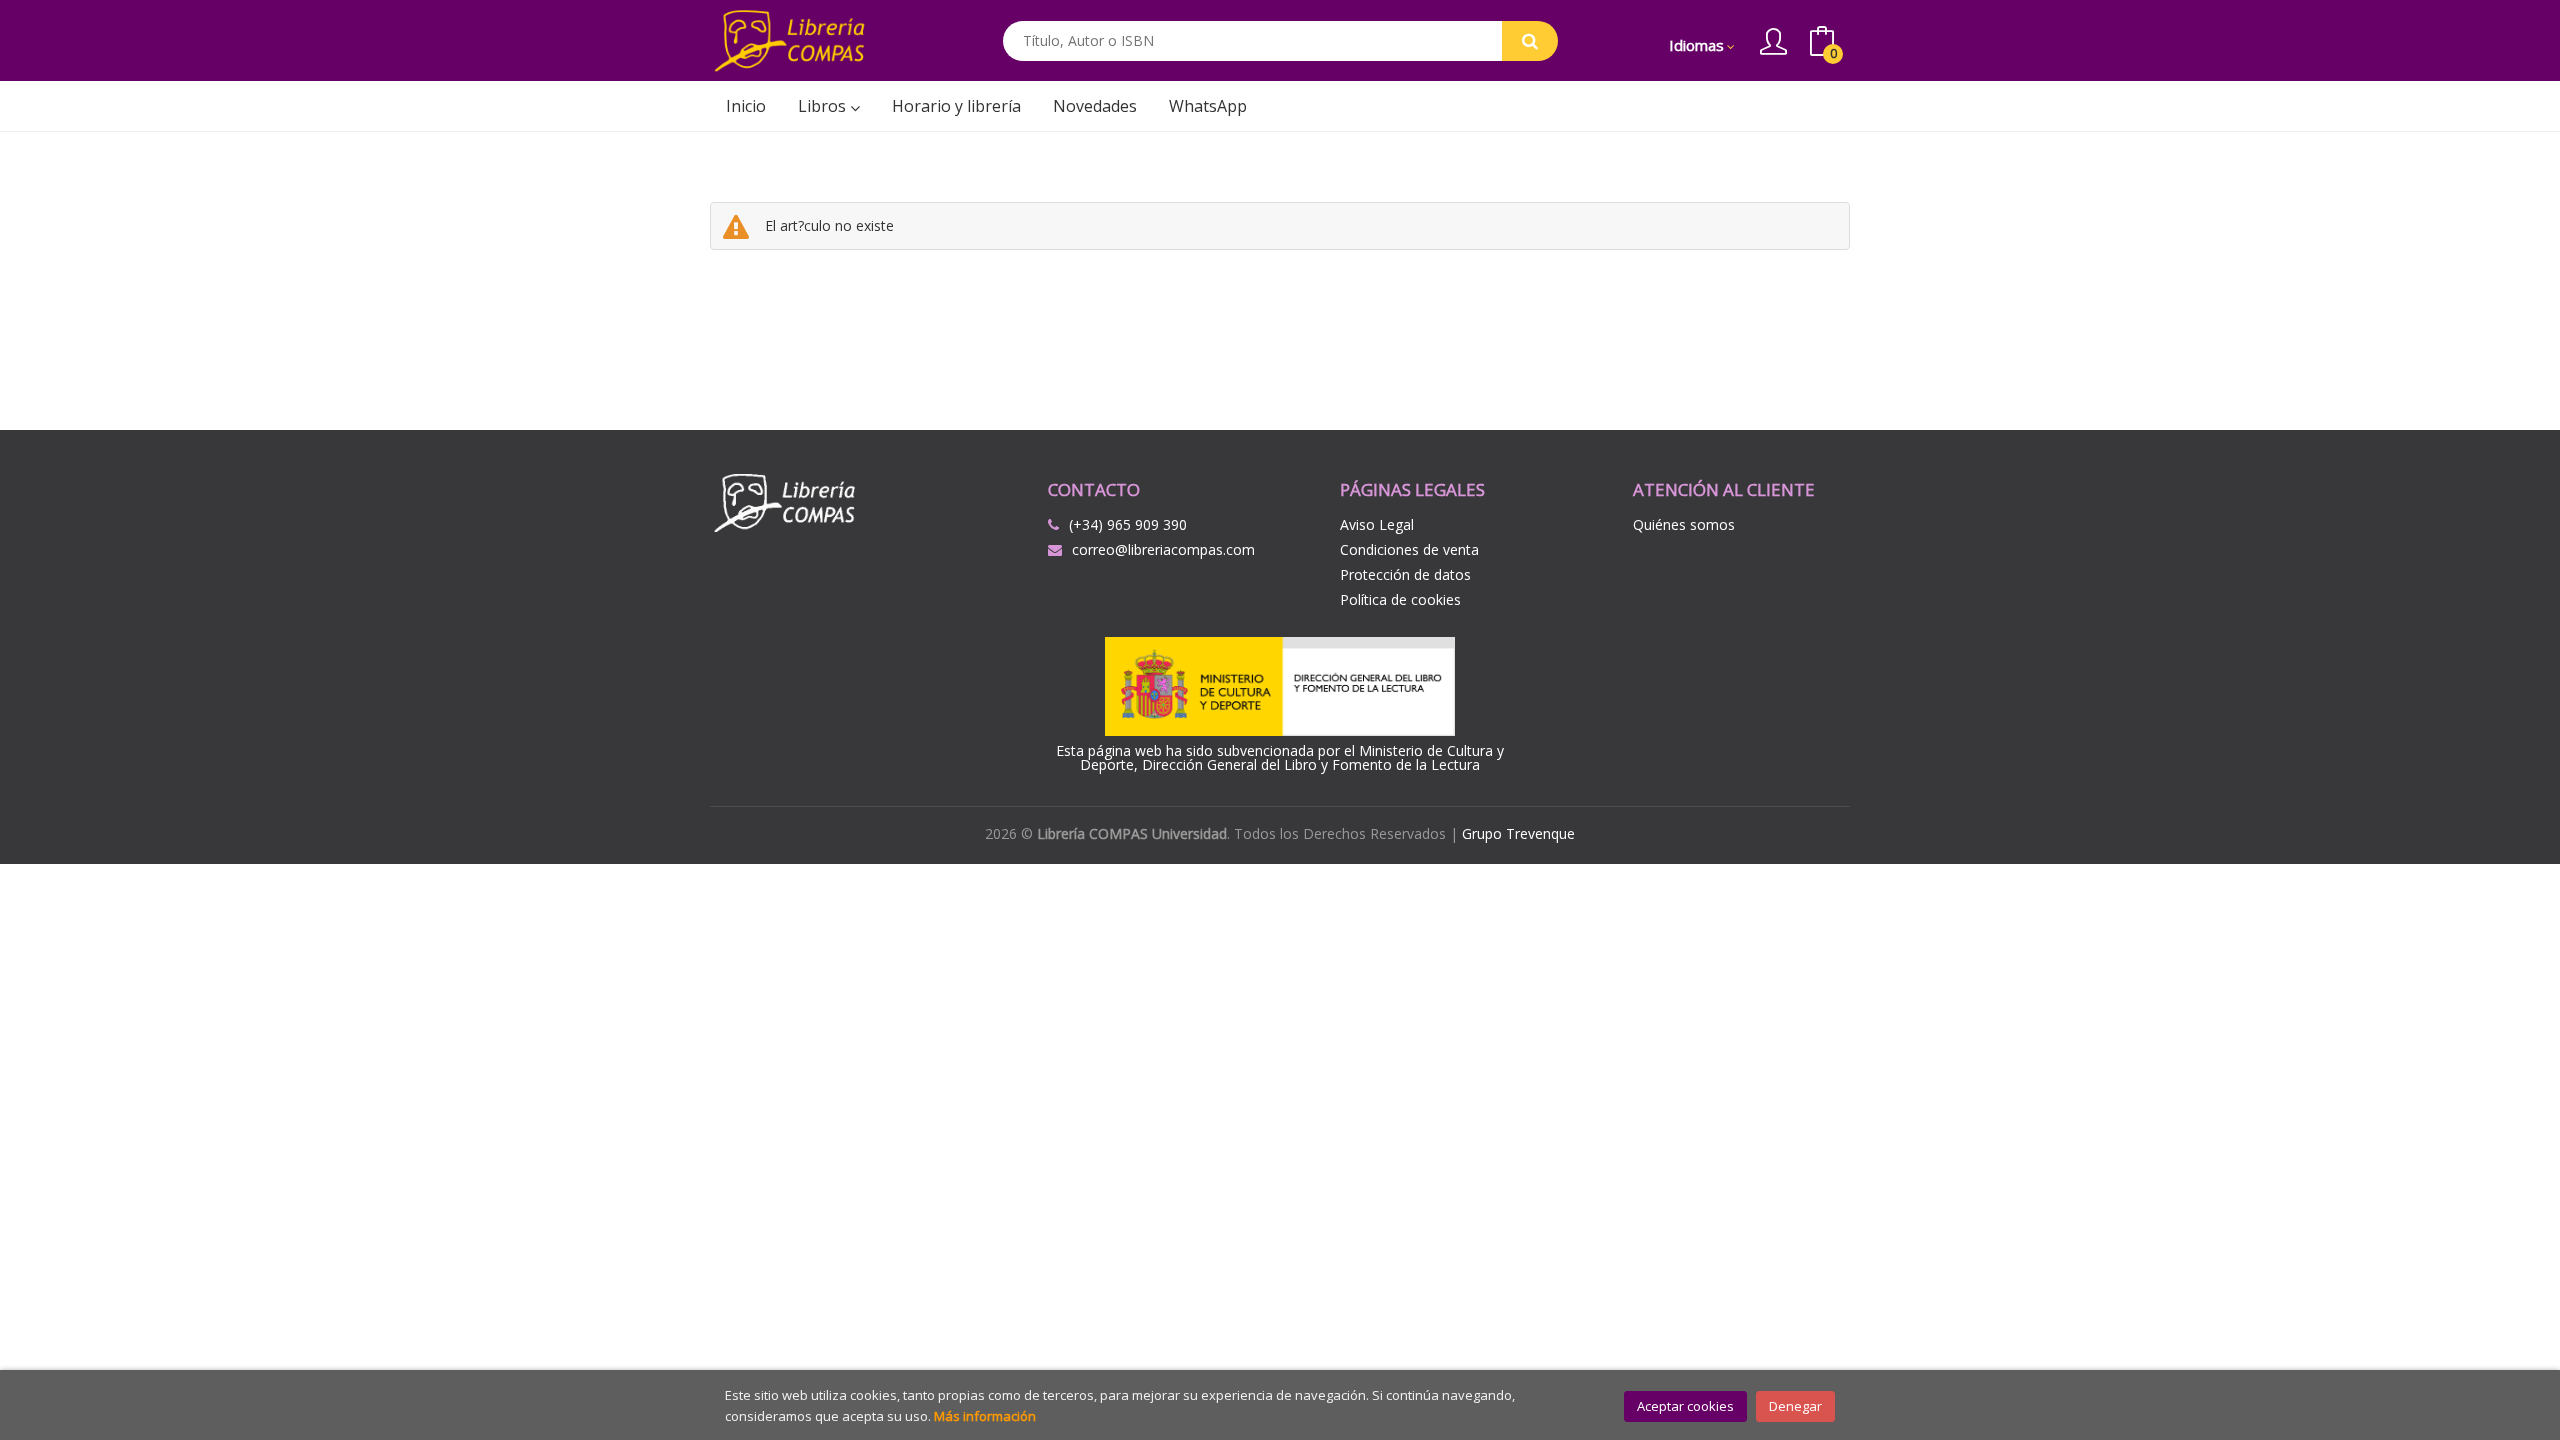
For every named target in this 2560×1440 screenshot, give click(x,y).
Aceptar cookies (1685, 1406)
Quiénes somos (1684, 524)
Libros (824, 106)
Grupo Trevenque (1518, 833)
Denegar (1795, 1406)
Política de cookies (1400, 599)
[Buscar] (1530, 41)
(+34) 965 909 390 (1128, 524)
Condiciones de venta (1409, 549)
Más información (985, 1416)
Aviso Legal (1377, 524)
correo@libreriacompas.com (1163, 549)
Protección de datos (1405, 574)
